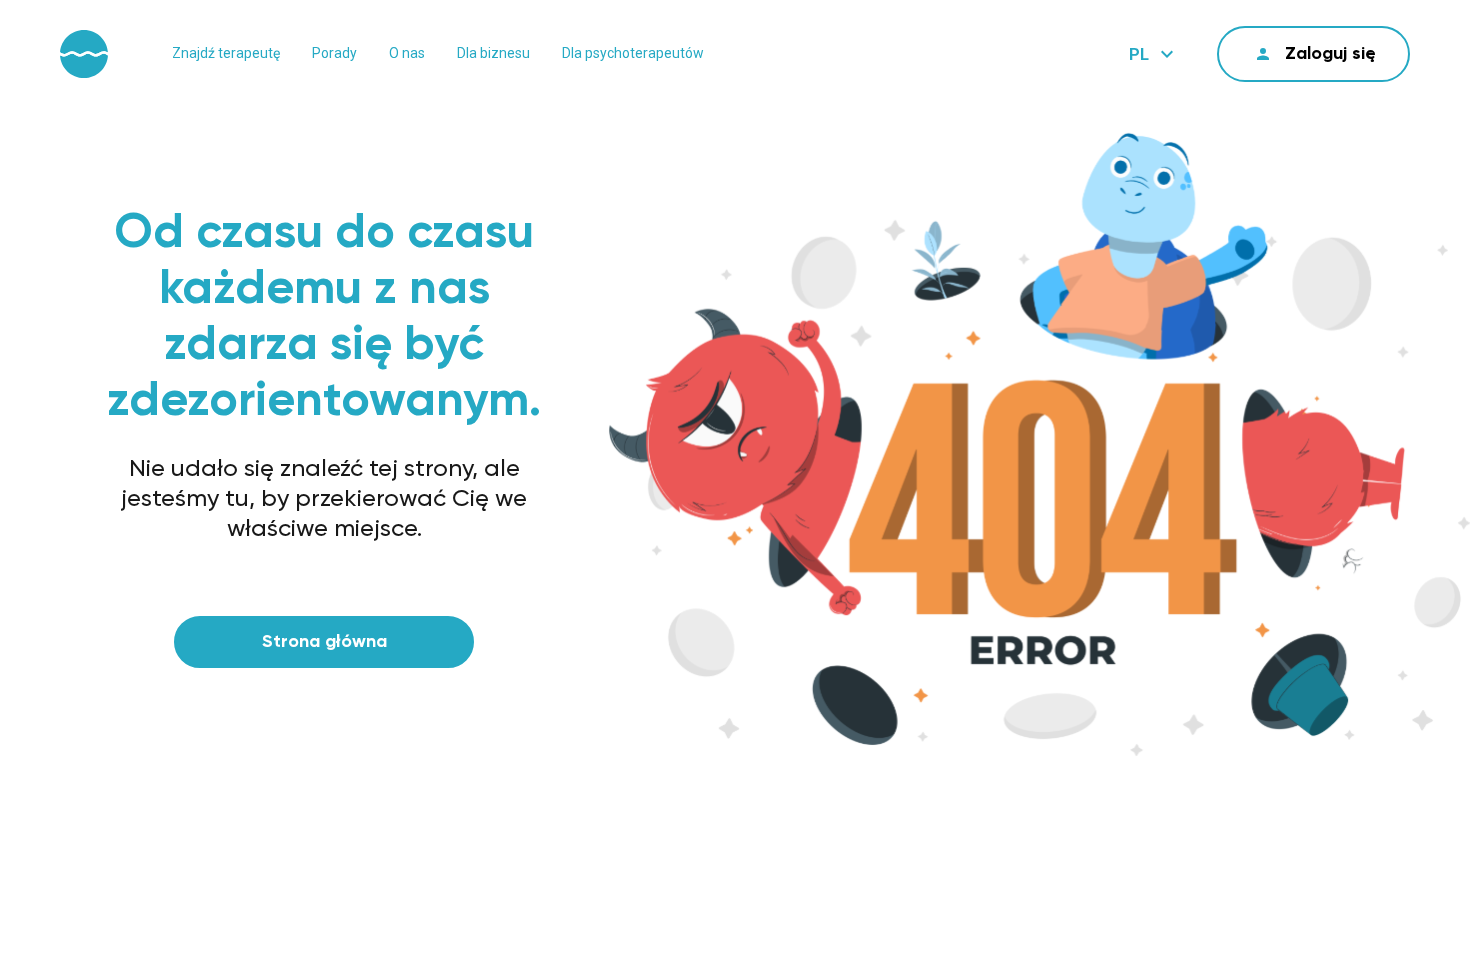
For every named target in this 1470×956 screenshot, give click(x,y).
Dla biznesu (493, 53)
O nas (407, 53)
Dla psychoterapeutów (633, 53)
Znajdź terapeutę (226, 53)
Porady (334, 53)
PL (1139, 54)
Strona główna (324, 642)
